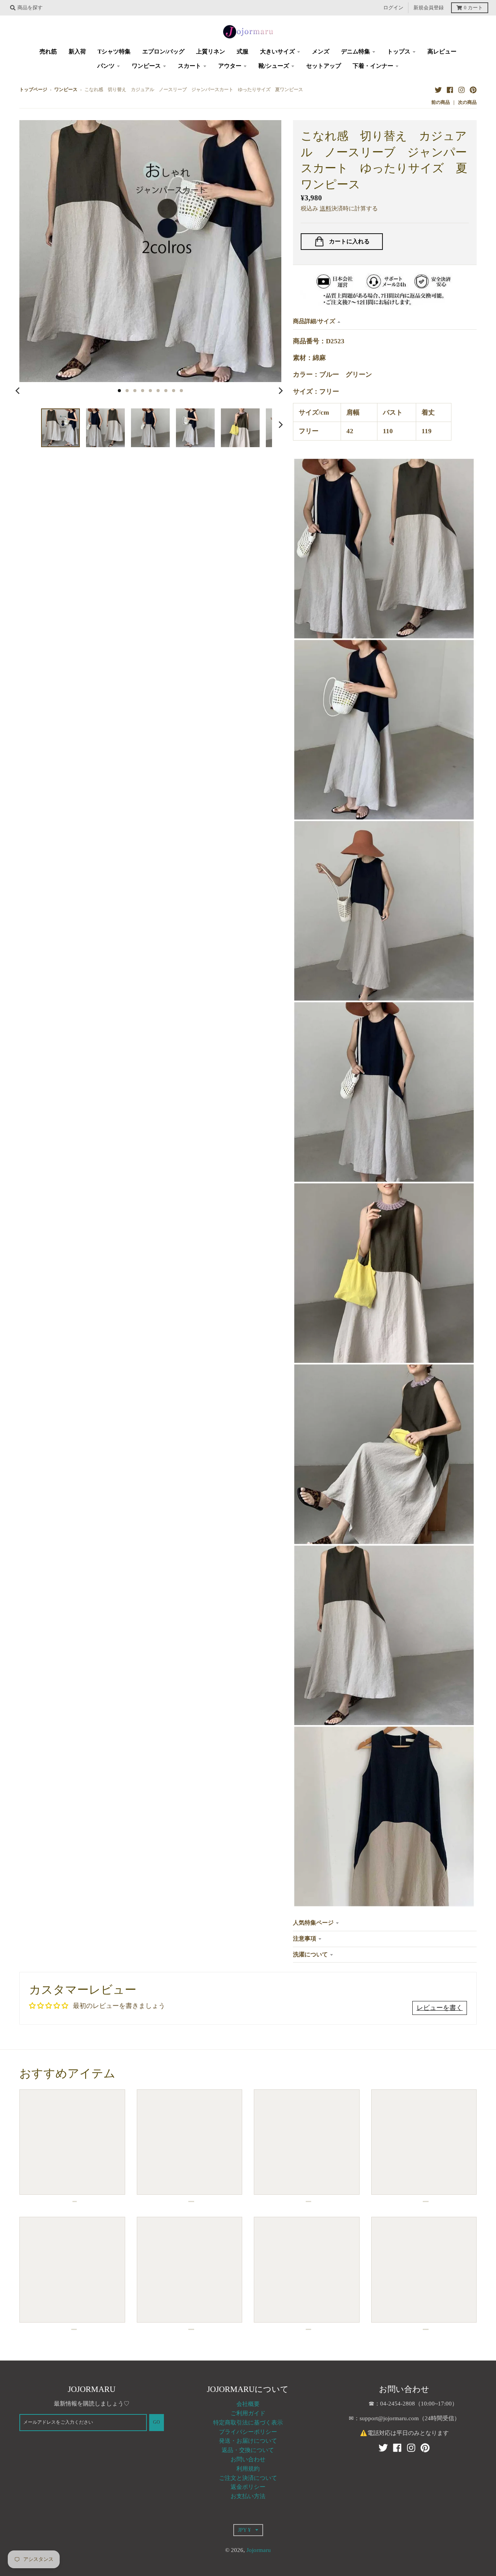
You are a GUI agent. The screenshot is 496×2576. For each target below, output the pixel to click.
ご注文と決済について (248, 2478)
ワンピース (66, 90)
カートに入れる (349, 241)
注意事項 (305, 1939)
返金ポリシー (248, 2487)
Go (157, 2422)
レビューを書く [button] (440, 2008)
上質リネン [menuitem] (211, 52)
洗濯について (310, 1954)
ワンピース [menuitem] (146, 66)
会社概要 (248, 2404)
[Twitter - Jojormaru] (438, 90)
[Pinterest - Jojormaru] (473, 90)
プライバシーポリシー (248, 2432)
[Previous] (19, 391)
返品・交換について (248, 2450)
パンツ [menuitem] (106, 66)
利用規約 (248, 2469)
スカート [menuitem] (189, 66)
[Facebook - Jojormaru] (450, 90)
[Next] (281, 391)
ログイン (393, 8)
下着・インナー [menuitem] (373, 66)
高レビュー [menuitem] (442, 52)
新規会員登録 (429, 8)
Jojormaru (259, 2550)
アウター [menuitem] (230, 66)
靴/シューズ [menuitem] (274, 66)
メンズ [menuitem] (321, 52)
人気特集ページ (313, 1923)
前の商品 (441, 102)
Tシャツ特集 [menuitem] (114, 52)
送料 (325, 208)
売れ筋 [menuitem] (48, 52)
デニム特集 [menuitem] (356, 52)
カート (473, 8)
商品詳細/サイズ (314, 321)
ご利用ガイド (248, 2413)
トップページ (33, 90)
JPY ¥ (244, 2530)
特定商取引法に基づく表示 (248, 2423)
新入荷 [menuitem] (77, 52)
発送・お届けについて (248, 2441)
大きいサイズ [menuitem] (277, 52)
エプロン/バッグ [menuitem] (163, 52)
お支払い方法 (248, 2496)
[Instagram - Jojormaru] (462, 90)
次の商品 (467, 102)
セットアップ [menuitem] (324, 66)
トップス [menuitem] (399, 52)
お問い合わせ (248, 2459)
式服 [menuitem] (243, 52)
